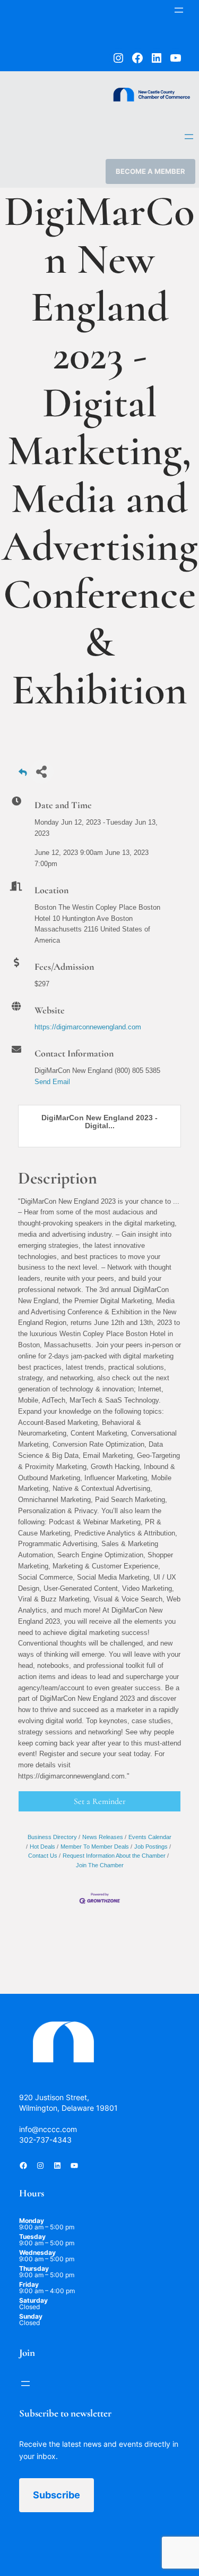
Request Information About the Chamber (114, 1856)
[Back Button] (23, 775)
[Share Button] (42, 772)
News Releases (103, 1837)
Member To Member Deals (95, 1847)
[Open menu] (179, 10)
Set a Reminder (100, 1801)
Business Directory (52, 1837)
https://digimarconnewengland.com (88, 1027)
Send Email (52, 1082)
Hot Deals (42, 1847)
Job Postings (151, 1847)
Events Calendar (150, 1837)
